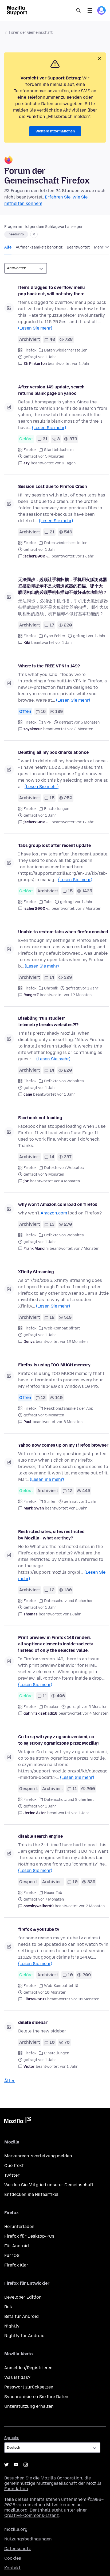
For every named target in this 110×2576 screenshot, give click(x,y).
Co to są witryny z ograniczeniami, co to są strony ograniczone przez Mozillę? (59, 1740)
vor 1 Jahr (81, 364)
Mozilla (18, 2121)
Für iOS (12, 2255)
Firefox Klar (16, 2265)
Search (78, 10)
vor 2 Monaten (92, 1906)
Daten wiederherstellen (66, 350)
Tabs (48, 902)
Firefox (30, 350)
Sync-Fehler (55, 636)
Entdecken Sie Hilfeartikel (31, 2194)
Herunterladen (19, 2227)
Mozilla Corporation (61, 2478)
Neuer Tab (53, 1893)
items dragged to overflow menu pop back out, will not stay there (52, 291)
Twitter (12, 2175)
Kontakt (12, 2568)
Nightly (12, 2326)
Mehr (99, 247)
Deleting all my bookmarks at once (53, 752)
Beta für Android (21, 2316)
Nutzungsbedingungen (28, 2539)
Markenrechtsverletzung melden (38, 2156)
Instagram (26, 2465)
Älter (9, 2081)
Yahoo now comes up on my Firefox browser (63, 1445)
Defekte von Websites (64, 1081)
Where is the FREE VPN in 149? (49, 666)
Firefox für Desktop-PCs (29, 2236)
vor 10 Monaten (85, 1999)
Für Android (17, 2246)
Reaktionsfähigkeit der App (69, 1409)
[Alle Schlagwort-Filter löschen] (34, 234)
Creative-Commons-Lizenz (32, 2515)
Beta (9, 2307)
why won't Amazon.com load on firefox (58, 1204)
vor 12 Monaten (78, 995)
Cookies (13, 2558)
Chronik (51, 988)
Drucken (52, 1707)
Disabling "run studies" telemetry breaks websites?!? (48, 1021)
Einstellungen (57, 809)
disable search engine (40, 1836)
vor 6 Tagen (65, 463)
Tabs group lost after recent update (54, 845)
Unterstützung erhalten (29, 2406)
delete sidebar (33, 2022)
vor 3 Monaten (80, 729)
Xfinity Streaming (36, 1272)
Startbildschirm (59, 450)
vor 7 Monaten (88, 909)
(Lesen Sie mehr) (35, 328)
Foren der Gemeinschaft (31, 33)
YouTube (16, 2465)
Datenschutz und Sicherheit (69, 1601)
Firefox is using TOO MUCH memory (54, 1365)
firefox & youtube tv (39, 1929)
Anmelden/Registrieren (28, 2368)
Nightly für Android (24, 2336)
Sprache (12, 2438)
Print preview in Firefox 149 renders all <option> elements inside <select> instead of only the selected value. (56, 1644)
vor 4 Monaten (67, 1181)
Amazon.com (54, 1213)
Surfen (50, 1502)
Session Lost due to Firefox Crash (53, 486)
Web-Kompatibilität (62, 1328)
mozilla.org (16, 2529)
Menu (90, 10)
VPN (48, 722)
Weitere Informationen (55, 131)
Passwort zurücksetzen (29, 2387)
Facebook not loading (40, 1118)
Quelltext (14, 2166)
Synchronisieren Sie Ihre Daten (36, 2397)
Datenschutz (17, 2549)
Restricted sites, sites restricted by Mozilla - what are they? (51, 1535)
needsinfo (16, 234)
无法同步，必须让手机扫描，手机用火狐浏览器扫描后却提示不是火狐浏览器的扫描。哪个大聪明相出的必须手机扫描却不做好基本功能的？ (63, 586)
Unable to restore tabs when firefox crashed (63, 932)
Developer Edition (23, 2297)
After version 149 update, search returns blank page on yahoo (51, 390)
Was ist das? (17, 2377)
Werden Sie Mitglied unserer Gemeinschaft (49, 2185)
